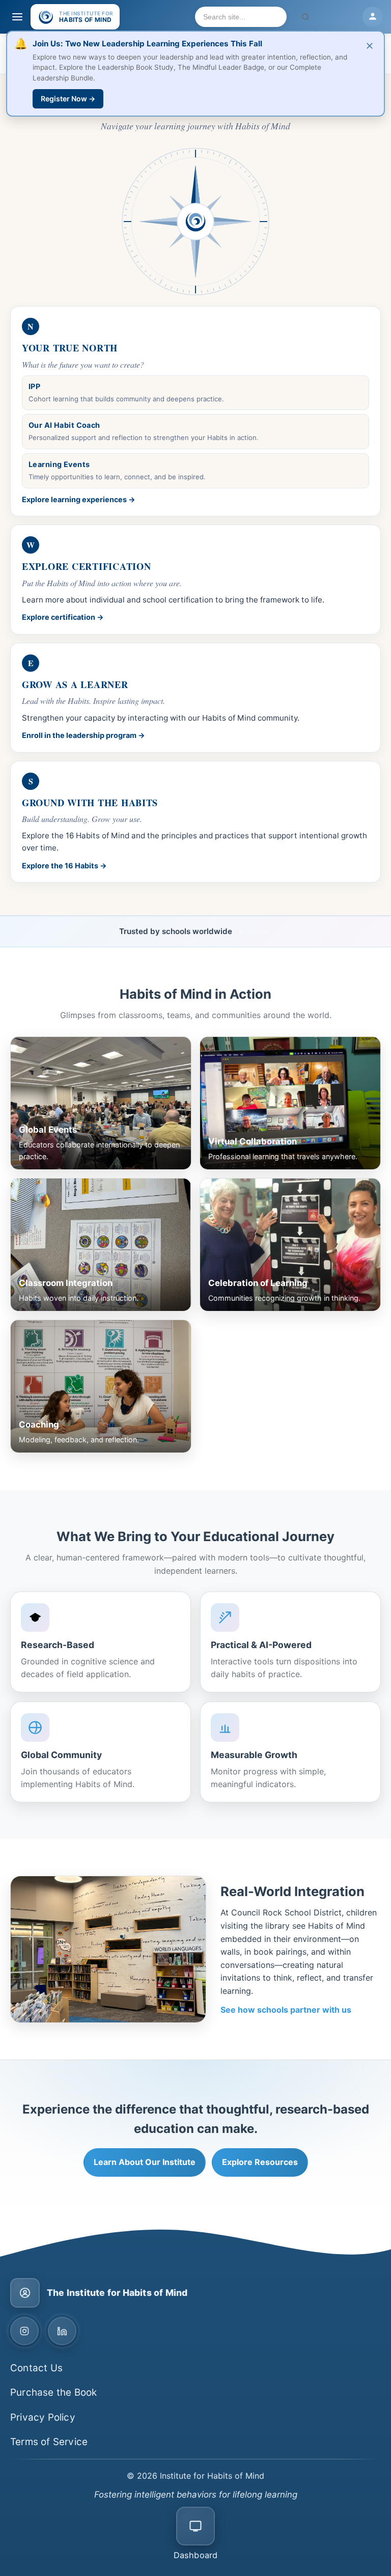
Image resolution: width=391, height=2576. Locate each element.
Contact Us (36, 2368)
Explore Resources (260, 2162)
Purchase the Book (53, 2392)
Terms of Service (49, 2442)
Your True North (70, 348)
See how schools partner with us (286, 2010)
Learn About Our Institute (145, 2162)
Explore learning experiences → (79, 499)
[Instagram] (24, 2331)
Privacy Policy (43, 2417)
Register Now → (68, 99)
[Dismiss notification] (370, 46)
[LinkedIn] (62, 2331)
